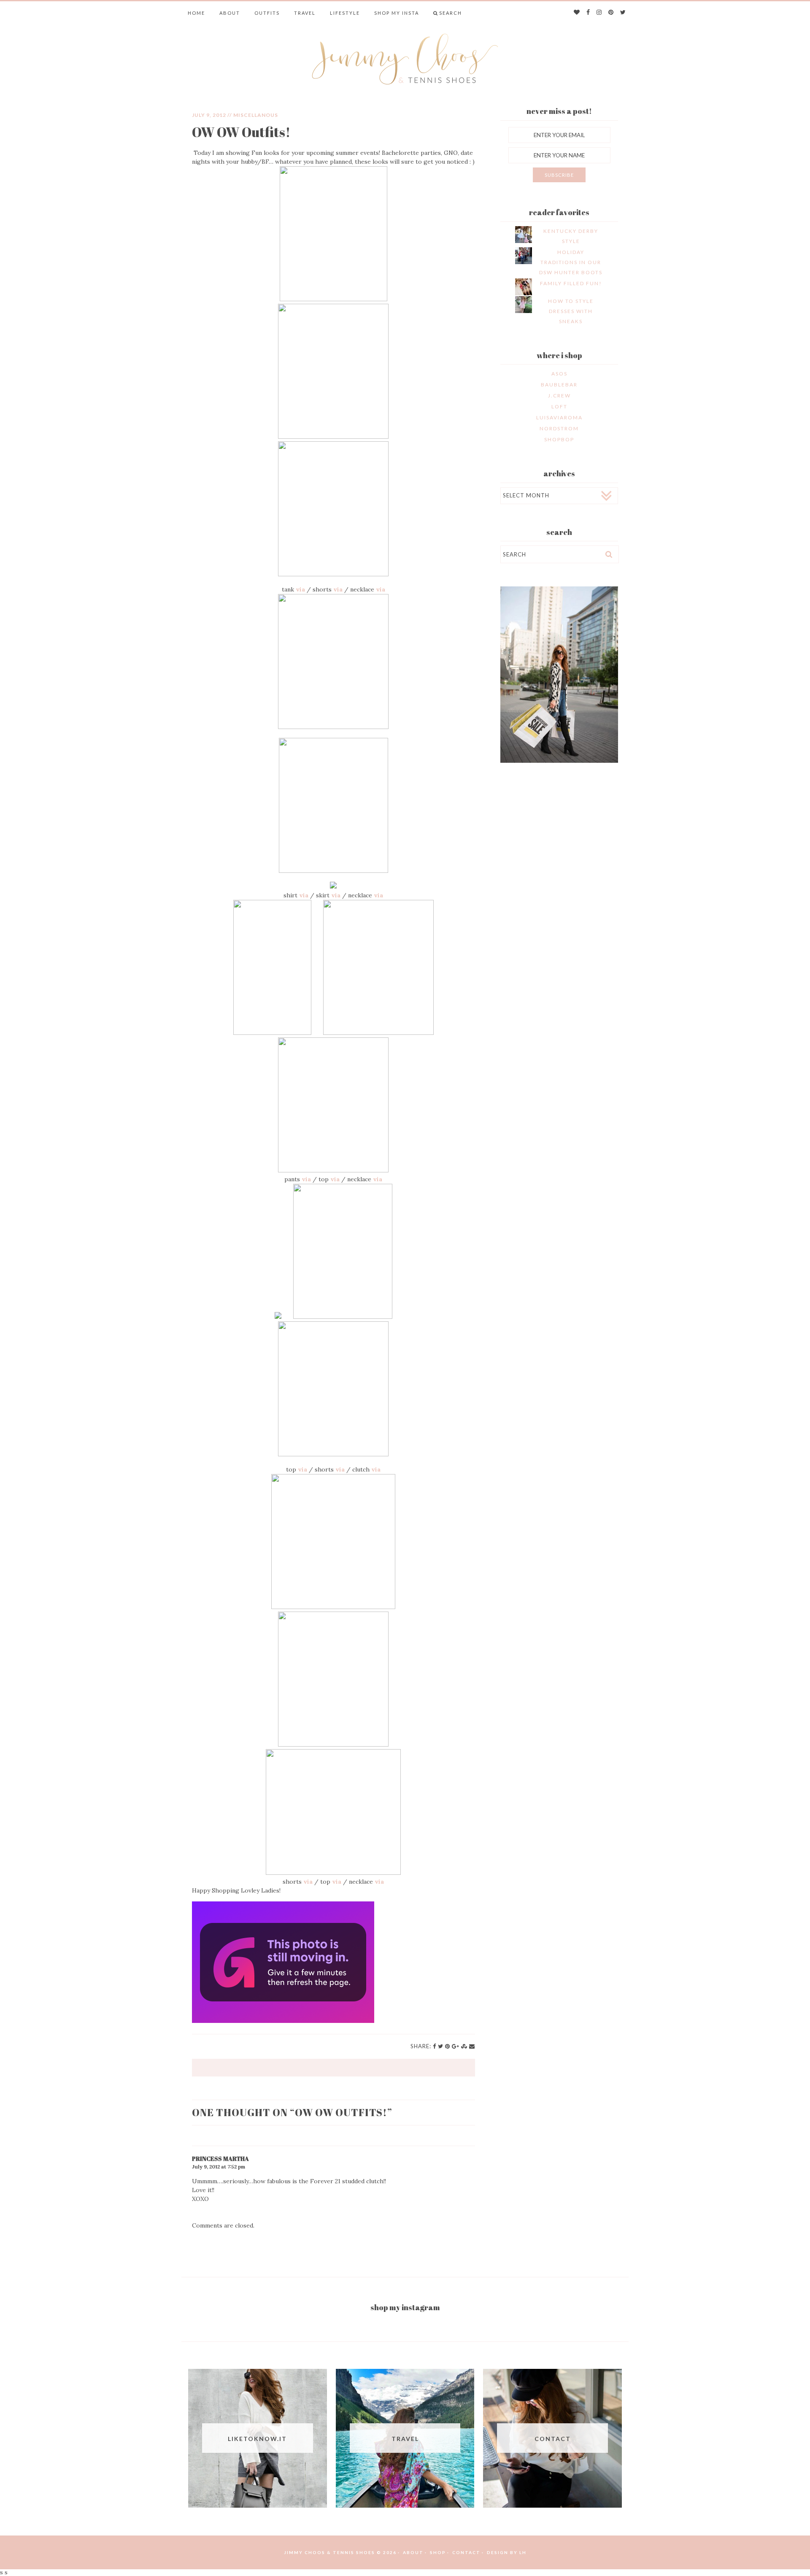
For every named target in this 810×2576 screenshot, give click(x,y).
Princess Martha (220, 2159)
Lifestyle (345, 13)
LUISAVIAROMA (559, 417)
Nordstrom (559, 428)
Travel (305, 13)
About (230, 13)
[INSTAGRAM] (599, 13)
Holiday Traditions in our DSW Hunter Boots (571, 262)
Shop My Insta (397, 13)
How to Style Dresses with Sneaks (571, 311)
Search (451, 13)
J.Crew (559, 396)
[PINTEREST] (611, 13)
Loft (559, 406)
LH (523, 2552)
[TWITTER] (623, 13)
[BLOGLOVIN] (577, 13)
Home (196, 13)
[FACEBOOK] (589, 13)
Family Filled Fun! (571, 283)
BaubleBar (559, 385)
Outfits (267, 13)
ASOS (559, 374)
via (300, 589)
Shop (438, 2552)
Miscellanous (256, 115)
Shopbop (559, 439)
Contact (466, 2552)
